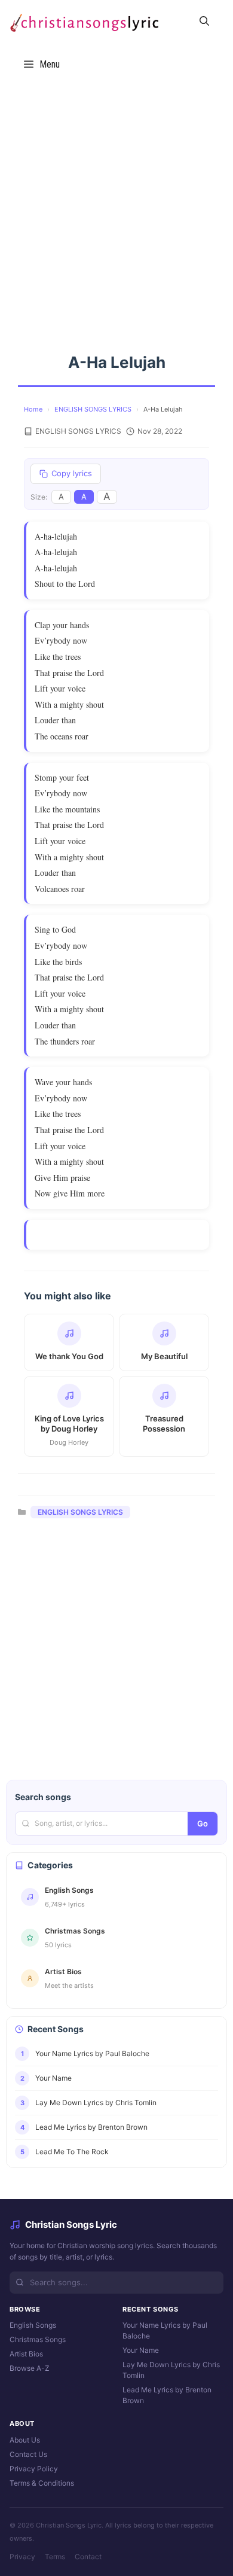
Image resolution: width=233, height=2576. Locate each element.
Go (203, 1823)
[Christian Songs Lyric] (84, 22)
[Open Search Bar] (204, 22)
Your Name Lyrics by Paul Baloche (165, 2330)
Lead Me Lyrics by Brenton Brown (167, 2395)
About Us (25, 2440)
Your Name (141, 2350)
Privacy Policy (34, 2469)
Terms (55, 2557)
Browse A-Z (30, 2368)
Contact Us (28, 2454)
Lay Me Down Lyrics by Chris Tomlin (171, 2370)
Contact (88, 2557)
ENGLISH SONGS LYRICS (93, 409)
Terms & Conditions (42, 2483)
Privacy (22, 2557)
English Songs (33, 2325)
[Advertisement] (116, 208)
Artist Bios (26, 2354)
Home (33, 409)
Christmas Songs (38, 2339)
